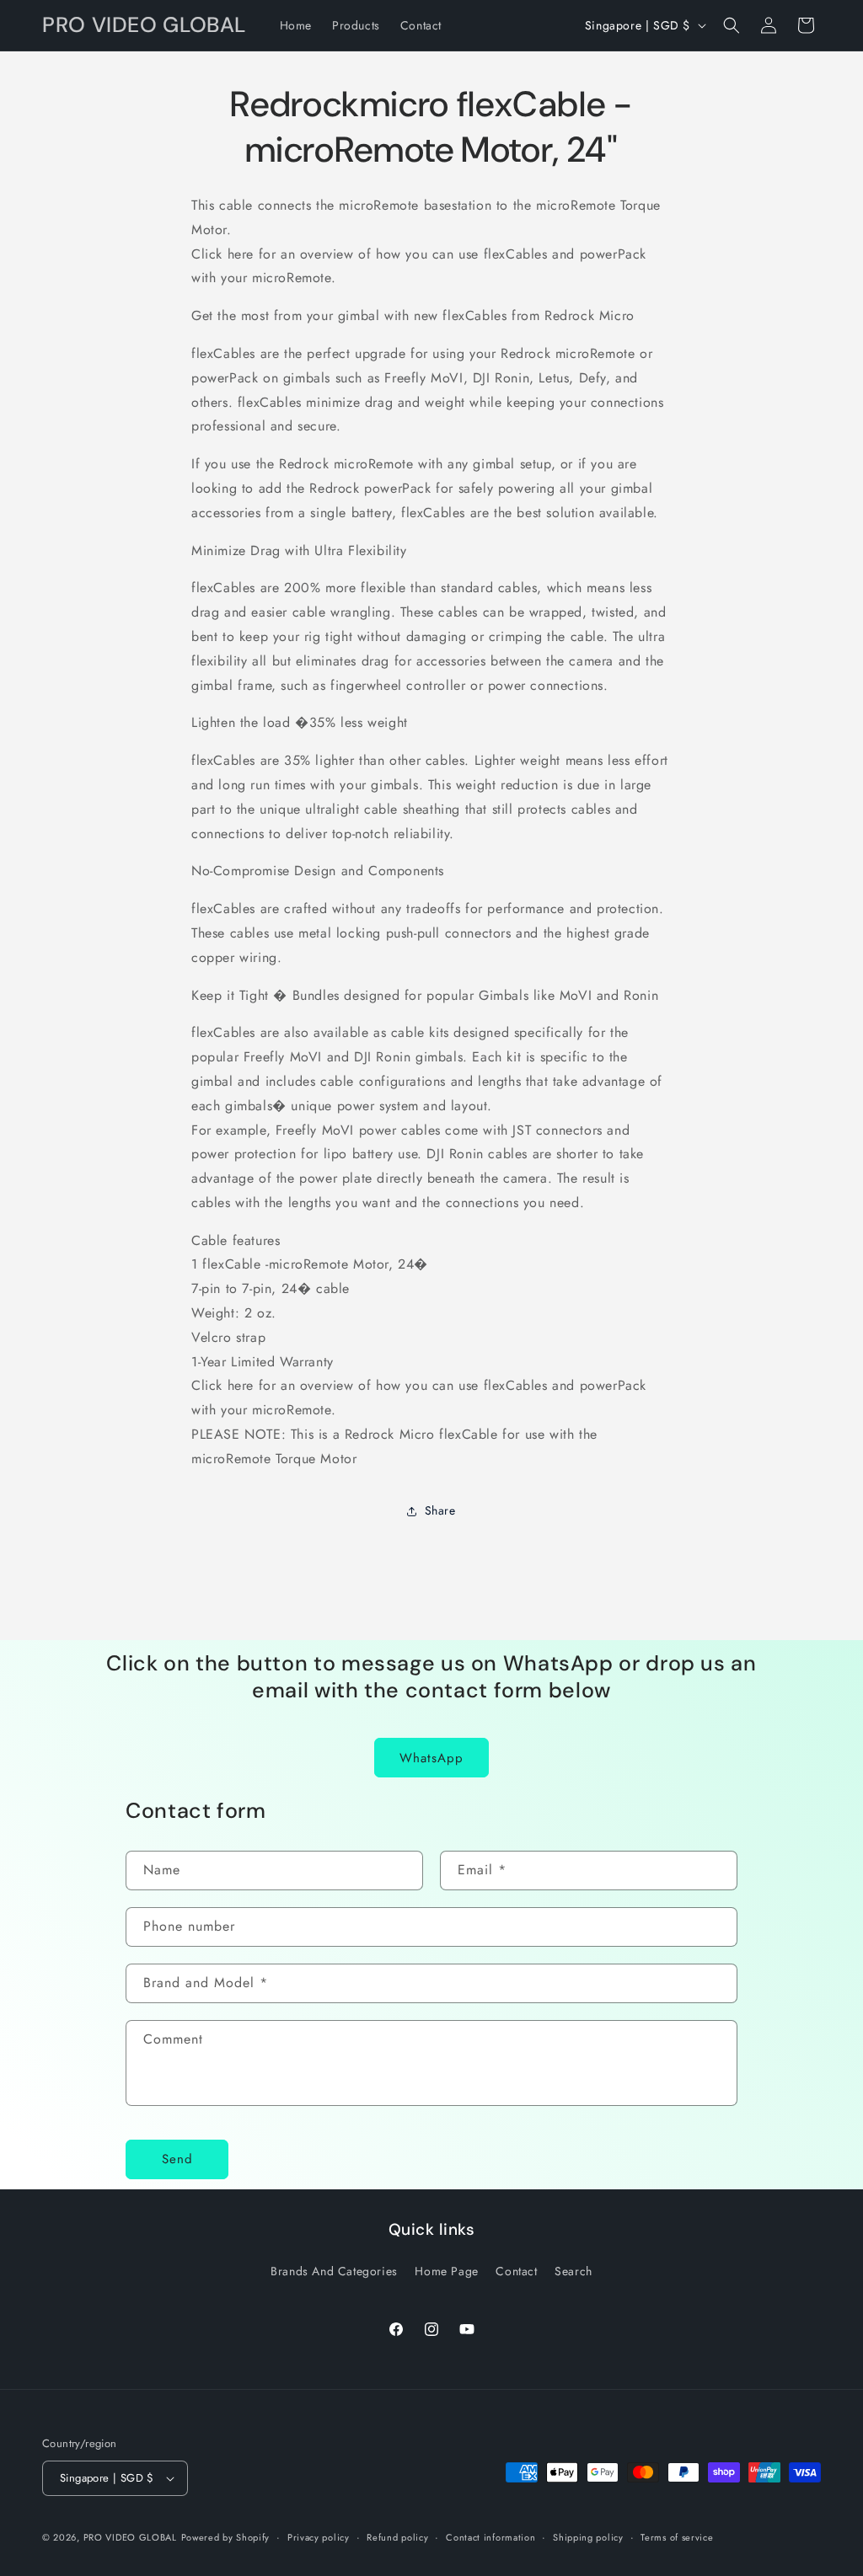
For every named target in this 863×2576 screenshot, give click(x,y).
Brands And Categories (334, 2271)
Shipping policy (588, 2537)
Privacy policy (319, 2537)
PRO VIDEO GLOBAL (130, 2537)
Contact (516, 2271)
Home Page (446, 2271)
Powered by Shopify (226, 2537)
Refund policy (397, 2537)
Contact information (490, 2537)
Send (177, 2159)
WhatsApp (431, 1758)
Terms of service (677, 2537)
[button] (732, 25)
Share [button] (440, 1510)
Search (574, 2271)
